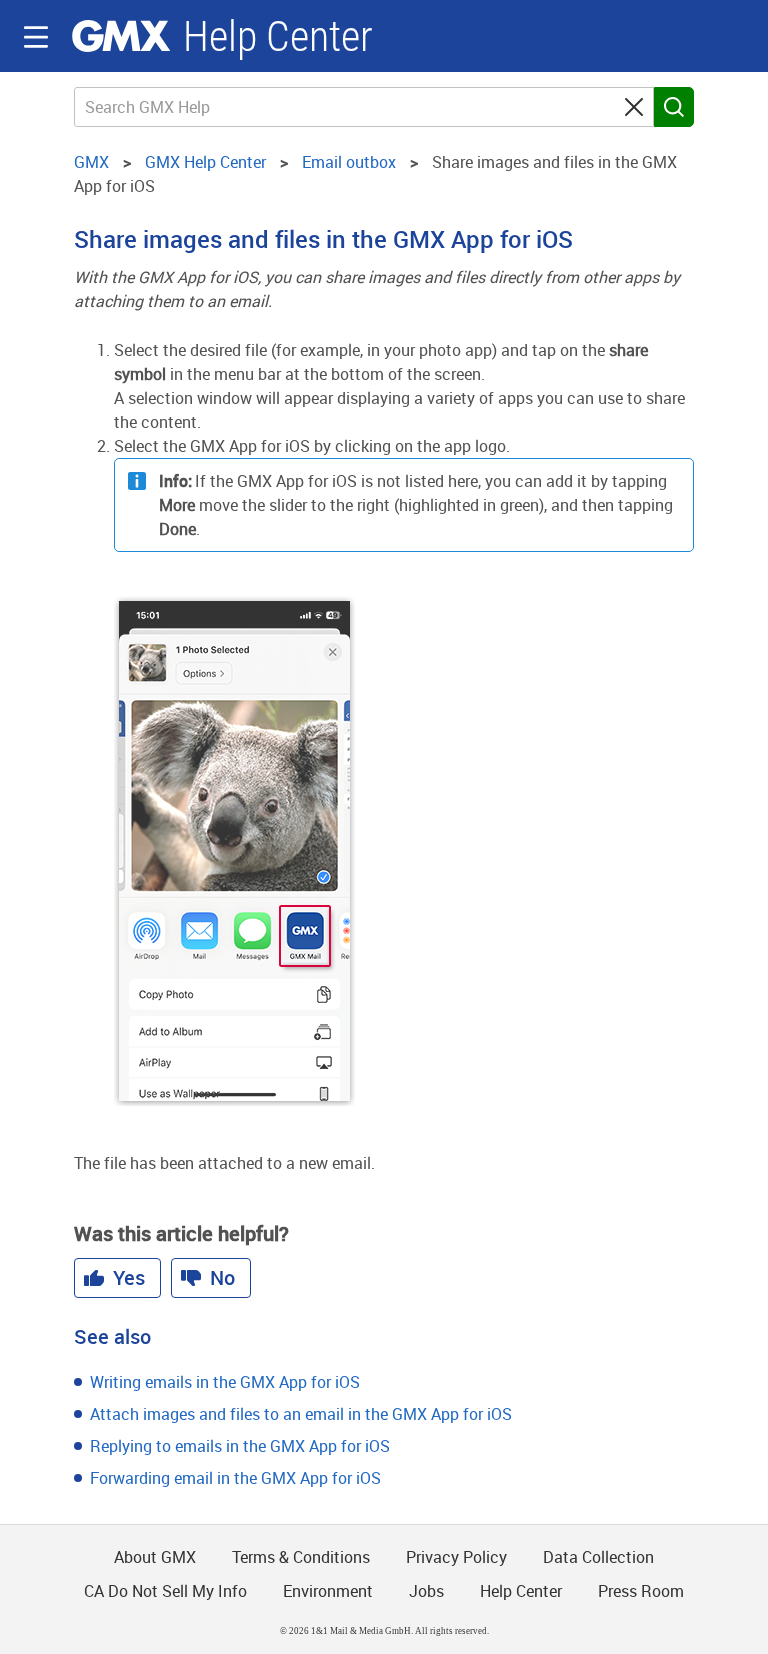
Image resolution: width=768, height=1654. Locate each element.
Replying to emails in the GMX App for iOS (240, 1446)
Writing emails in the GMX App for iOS (225, 1382)
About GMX (155, 1557)
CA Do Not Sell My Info (165, 1591)
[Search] (674, 107)
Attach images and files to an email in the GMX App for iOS (301, 1414)
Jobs (426, 1591)
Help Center (278, 36)
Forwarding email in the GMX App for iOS (235, 1478)
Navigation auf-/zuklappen (36, 37)
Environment (328, 1591)
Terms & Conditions (301, 1557)
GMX (121, 36)
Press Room (641, 1591)
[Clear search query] (634, 107)
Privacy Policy (456, 1557)
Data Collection (598, 1557)
